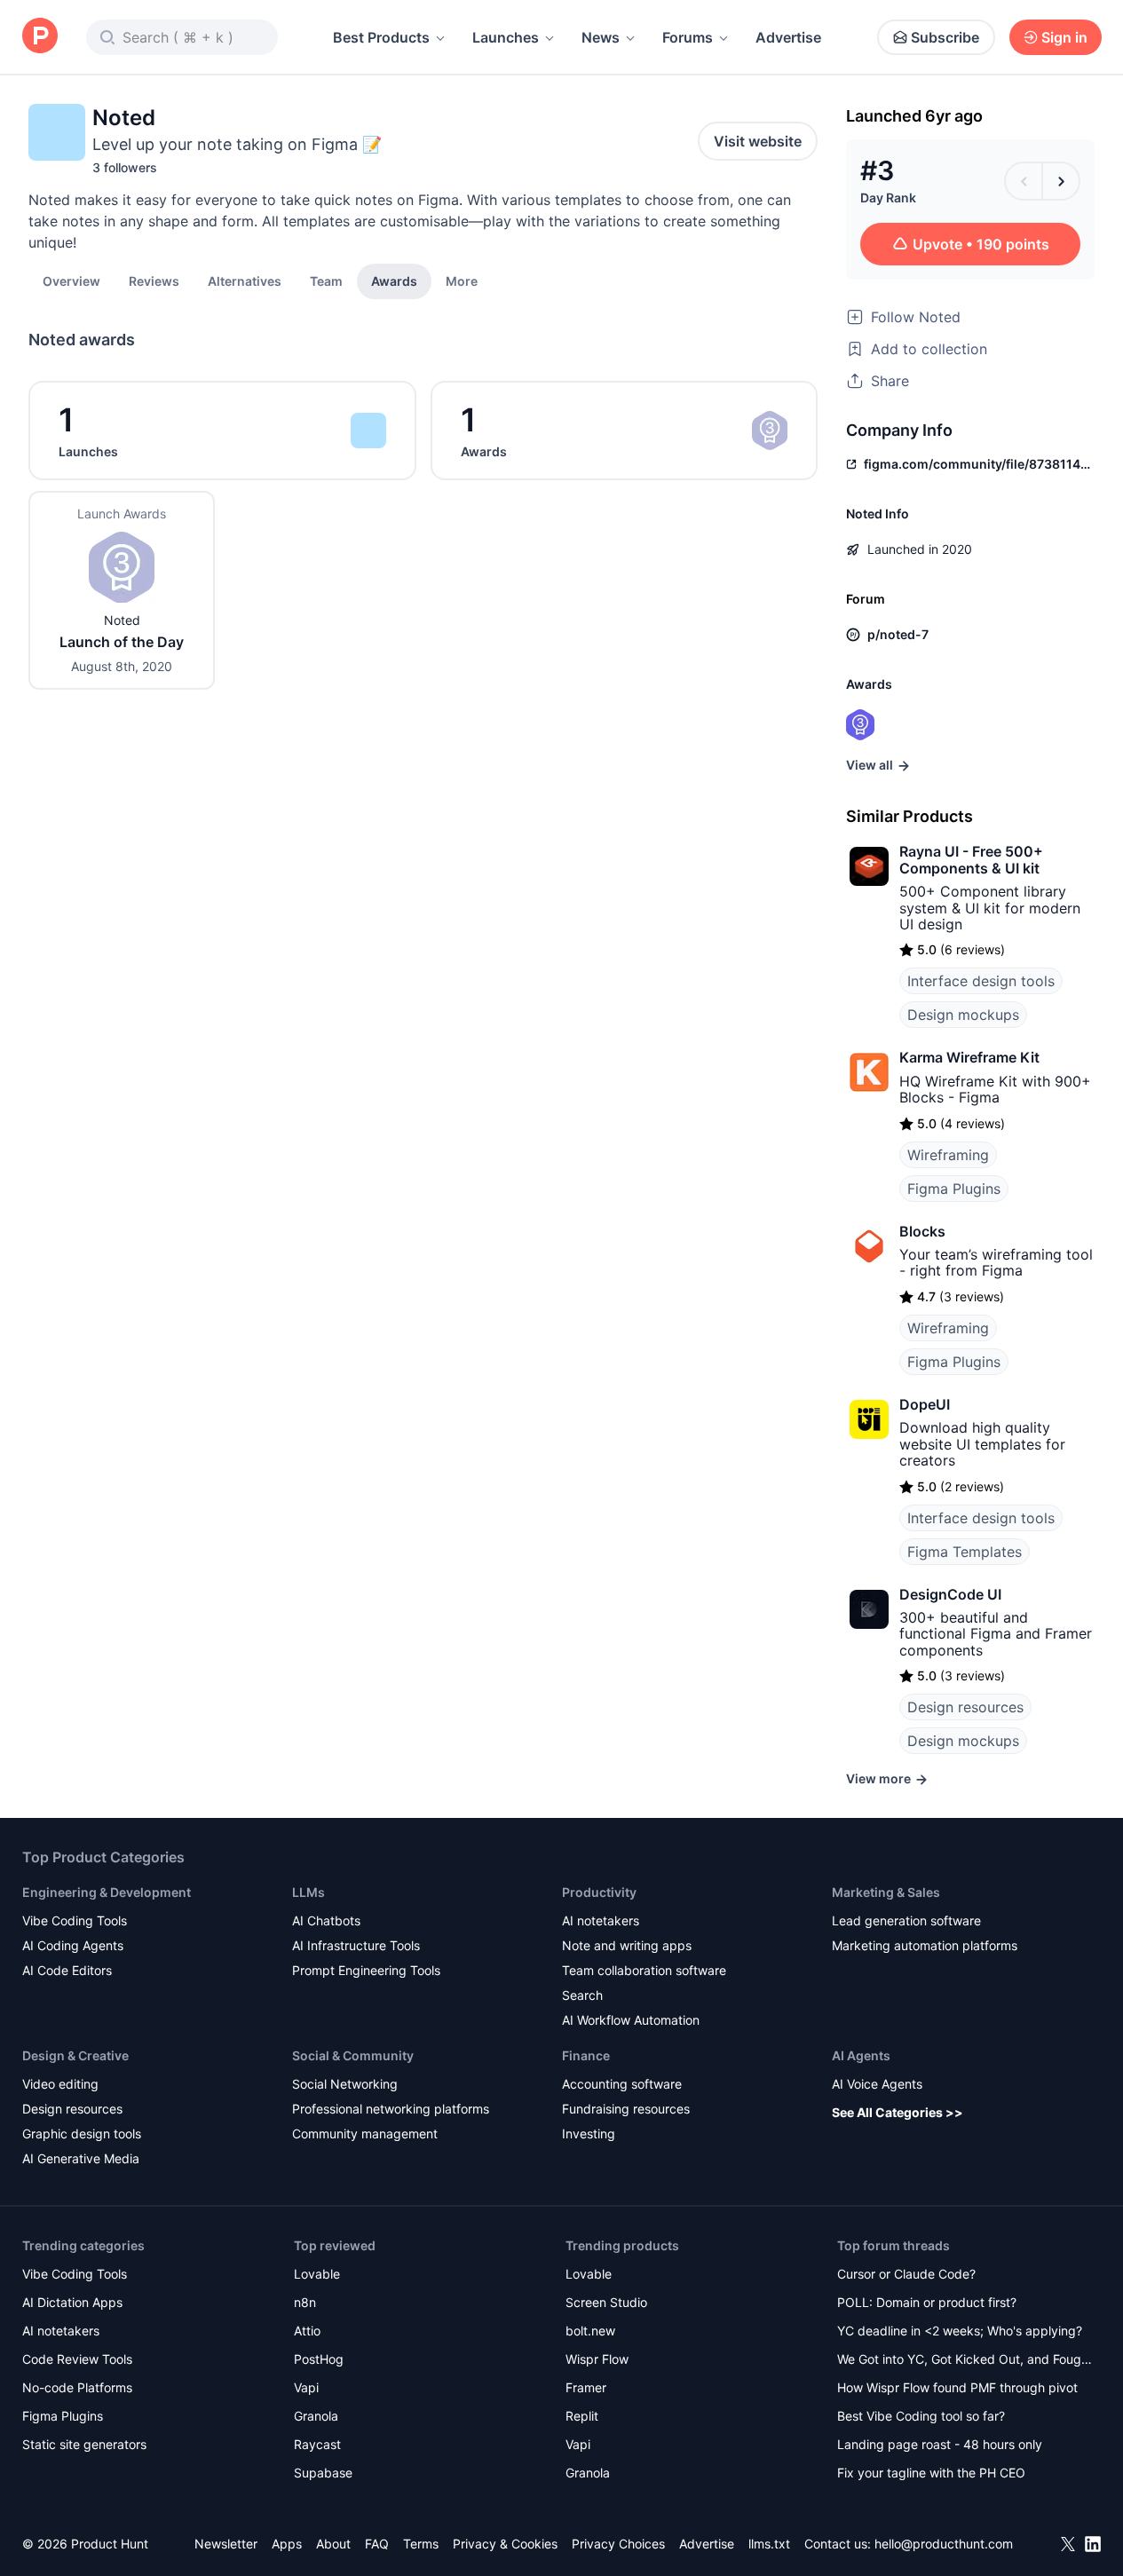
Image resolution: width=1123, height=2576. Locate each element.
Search (582, 1995)
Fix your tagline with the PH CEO (931, 2473)
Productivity (599, 1892)
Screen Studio (606, 2302)
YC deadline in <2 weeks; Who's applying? (960, 2331)
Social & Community (353, 2055)
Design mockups (963, 1015)
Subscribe (945, 37)
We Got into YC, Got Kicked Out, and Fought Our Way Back (965, 2361)
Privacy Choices (618, 2544)
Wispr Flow (597, 2359)
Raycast (317, 2444)
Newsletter (226, 2544)
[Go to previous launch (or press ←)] (1024, 181)
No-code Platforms (77, 2387)
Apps (287, 2544)
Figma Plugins (954, 1189)
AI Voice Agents (877, 2084)
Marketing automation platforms (925, 1945)
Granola (316, 2416)
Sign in (1064, 37)
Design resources (965, 1707)
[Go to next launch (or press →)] (1061, 181)
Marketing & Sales (886, 1892)
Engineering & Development (107, 1892)
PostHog (319, 2359)
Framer (586, 2387)
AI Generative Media (81, 2158)
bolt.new (590, 2331)
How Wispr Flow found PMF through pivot (957, 2387)
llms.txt (769, 2544)
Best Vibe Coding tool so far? (921, 2416)
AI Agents (861, 2055)
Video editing (60, 2084)
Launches (506, 37)
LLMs (308, 1892)
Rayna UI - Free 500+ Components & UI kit (971, 859)
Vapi (306, 2387)
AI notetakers (601, 1920)
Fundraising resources (626, 2109)
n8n (305, 2302)
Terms (421, 2544)
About (333, 2544)
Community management (365, 2133)
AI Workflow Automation (631, 2020)
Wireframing (948, 1155)
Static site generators (84, 2444)
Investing (589, 2133)
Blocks (922, 1231)
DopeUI (925, 1404)
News (601, 37)
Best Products (381, 37)
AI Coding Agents (73, 1945)
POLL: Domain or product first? (927, 2302)
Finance (586, 2055)
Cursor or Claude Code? (906, 2274)
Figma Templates (965, 1552)
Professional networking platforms (391, 2109)
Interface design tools (981, 981)
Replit (582, 2416)
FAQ (377, 2544)
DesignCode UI (950, 1594)
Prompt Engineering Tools (366, 1970)
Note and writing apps (627, 1945)
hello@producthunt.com (944, 2544)
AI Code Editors (67, 1970)
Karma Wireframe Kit (969, 1057)
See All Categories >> (898, 2112)
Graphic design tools (82, 2133)
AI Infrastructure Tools (356, 1945)
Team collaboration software (644, 1970)
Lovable (317, 2274)
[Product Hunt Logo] (40, 37)
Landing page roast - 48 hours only (940, 2444)
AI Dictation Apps (72, 2302)
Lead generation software (906, 1920)
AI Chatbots (326, 1920)
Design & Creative (75, 2055)
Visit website (758, 141)
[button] (462, 281)
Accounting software (622, 2084)
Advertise (788, 37)
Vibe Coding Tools (75, 1920)
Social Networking (345, 2084)
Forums (688, 37)
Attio (307, 2331)
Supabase (323, 2473)
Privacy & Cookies (505, 2544)
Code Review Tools (77, 2359)
